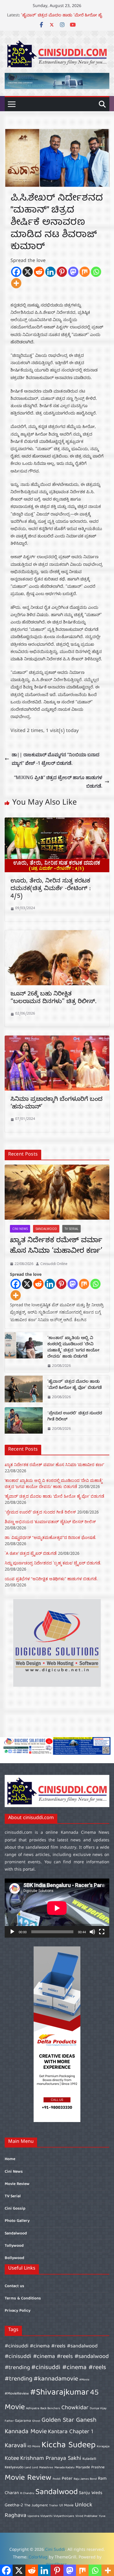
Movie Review (17, 2184)
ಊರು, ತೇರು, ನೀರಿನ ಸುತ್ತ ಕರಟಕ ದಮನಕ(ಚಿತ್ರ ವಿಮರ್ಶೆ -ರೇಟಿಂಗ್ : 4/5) (51, 889)
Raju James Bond (85, 2479)
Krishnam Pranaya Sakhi (51, 2458)
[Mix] (85, 272)
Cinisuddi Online (54, 1264)
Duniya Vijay (98, 2409)
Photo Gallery (17, 2221)
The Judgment (36, 2506)
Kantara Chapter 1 (71, 2432)
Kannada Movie (26, 2432)
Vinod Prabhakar (87, 2516)
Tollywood (14, 2246)
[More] (16, 283)
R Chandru (27, 2493)
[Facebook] (16, 272)
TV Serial (71, 1229)
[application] (57, 1908)
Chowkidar (75, 2408)
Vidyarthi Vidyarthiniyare (57, 2516)
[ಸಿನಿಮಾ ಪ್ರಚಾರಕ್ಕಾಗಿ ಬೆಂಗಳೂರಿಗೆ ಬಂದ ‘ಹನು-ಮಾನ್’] (57, 1040)
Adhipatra (33, 2409)
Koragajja (103, 2447)
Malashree (46, 2468)
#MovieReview (17, 2394)
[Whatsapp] (96, 272)
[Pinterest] (62, 272)
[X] (28, 272)
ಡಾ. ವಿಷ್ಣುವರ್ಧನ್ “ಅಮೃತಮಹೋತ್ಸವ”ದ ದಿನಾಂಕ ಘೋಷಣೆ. (50, 1537)
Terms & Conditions (23, 2299)
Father (9, 2421)
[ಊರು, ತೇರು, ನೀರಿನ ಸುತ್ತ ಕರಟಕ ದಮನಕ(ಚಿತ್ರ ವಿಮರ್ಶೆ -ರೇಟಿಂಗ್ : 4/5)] (57, 822)
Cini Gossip (15, 2209)
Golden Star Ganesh (69, 2420)
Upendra (33, 2516)
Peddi (57, 2479)
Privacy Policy (18, 2311)
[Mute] (92, 1932)
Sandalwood (46, 1229)
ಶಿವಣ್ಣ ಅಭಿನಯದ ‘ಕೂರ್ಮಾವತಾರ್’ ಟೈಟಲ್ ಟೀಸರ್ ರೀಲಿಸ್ (50, 1522)
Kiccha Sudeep (69, 2445)
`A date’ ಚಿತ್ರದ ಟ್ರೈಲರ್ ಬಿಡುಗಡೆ (31, 1553)
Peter (67, 2479)
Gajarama (23, 2421)
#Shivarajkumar (59, 2393)
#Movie (84, 2380)
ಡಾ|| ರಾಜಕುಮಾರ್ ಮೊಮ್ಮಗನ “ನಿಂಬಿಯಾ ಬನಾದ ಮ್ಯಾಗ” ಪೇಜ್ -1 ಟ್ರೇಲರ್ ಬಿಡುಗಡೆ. (56, 759)
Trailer (54, 2506)
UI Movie (66, 2506)
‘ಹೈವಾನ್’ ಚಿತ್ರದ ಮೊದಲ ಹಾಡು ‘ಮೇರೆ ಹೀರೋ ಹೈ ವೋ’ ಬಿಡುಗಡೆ (75, 1385)
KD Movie (34, 2447)
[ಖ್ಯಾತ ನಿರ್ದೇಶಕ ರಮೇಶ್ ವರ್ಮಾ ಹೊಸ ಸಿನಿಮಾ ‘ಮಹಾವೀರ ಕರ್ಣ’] (57, 1192)
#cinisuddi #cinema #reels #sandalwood (51, 2346)
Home (10, 2159)
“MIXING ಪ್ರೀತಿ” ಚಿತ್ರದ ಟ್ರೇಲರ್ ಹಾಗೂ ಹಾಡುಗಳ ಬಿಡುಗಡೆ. (58, 782)
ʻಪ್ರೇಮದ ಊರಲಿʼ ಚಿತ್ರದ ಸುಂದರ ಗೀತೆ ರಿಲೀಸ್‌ (75, 1417)
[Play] (12, 1932)
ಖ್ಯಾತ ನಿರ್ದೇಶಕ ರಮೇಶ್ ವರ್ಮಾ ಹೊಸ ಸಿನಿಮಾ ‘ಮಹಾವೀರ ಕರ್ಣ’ (56, 1247)
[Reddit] (39, 272)
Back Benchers (50, 2409)
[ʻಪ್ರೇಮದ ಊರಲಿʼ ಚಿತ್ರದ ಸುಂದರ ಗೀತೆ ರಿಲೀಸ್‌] (24, 1421)
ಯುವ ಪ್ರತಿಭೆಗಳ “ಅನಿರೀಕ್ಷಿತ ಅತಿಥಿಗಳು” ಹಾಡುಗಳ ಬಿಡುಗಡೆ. (51, 1579)
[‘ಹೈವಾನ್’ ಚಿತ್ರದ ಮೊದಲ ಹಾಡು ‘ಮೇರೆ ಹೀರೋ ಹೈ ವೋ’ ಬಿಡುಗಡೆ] (24, 1390)
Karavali (15, 2446)
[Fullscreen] (102, 1932)
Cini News (20, 1229)
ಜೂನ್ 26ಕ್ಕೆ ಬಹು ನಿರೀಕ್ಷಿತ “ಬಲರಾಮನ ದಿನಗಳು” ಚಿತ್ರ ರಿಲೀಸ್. (53, 999)
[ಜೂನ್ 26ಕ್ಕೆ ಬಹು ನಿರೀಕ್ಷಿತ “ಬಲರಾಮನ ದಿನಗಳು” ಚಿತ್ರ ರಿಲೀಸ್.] (57, 934)
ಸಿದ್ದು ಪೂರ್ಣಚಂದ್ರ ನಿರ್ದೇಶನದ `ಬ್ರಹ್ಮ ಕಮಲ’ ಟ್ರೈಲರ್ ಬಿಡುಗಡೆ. (53, 1563)
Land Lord (31, 2468)
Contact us (14, 2286)
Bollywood (14, 2258)
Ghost (36, 2421)
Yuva (102, 2516)
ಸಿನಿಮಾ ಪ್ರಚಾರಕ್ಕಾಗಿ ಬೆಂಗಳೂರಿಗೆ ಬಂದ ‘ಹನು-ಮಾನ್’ (57, 1104)
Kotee (12, 2458)
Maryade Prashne (90, 2468)
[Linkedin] (50, 272)
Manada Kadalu (64, 2468)
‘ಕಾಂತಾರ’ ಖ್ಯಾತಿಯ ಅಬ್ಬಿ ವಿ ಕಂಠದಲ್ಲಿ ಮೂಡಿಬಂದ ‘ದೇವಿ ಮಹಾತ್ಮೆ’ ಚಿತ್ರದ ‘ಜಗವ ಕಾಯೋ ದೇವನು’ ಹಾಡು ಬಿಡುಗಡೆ (73, 1348)
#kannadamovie (56, 2379)
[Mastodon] (73, 272)
